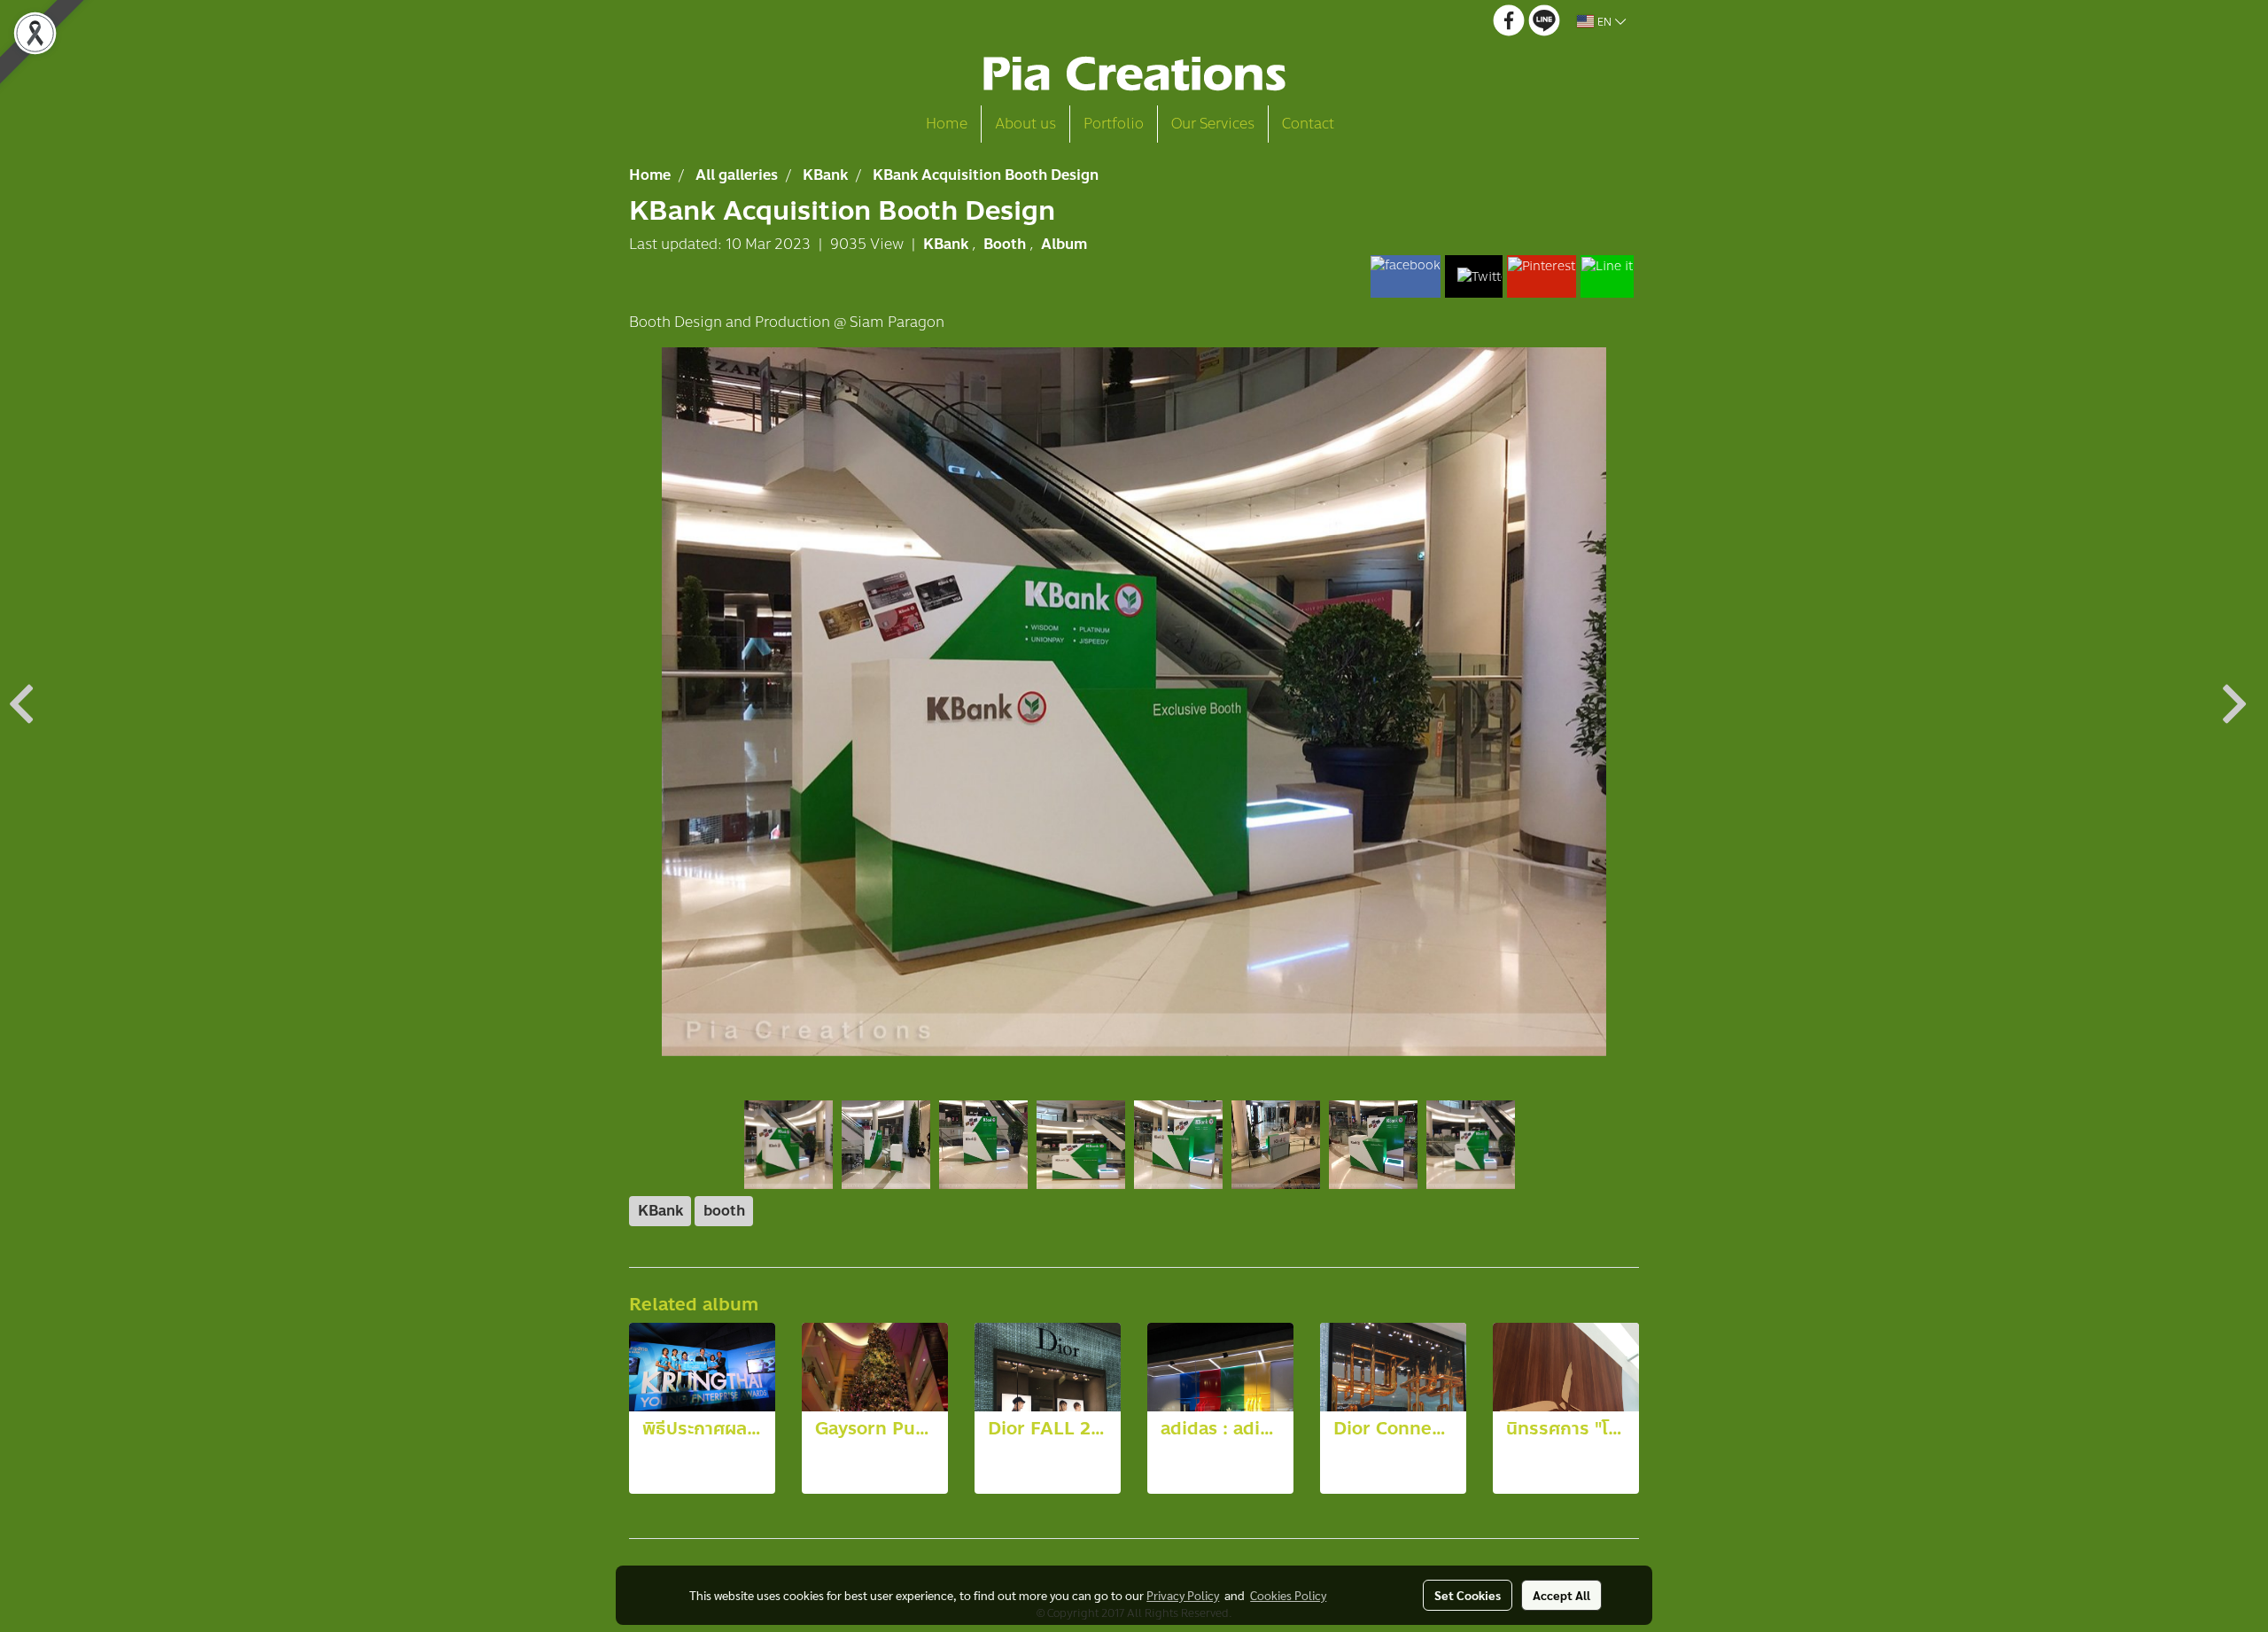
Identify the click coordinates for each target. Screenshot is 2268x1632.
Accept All (1561, 1595)
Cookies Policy (1288, 1595)
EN (1604, 21)
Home (947, 124)
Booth (1006, 244)
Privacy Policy (1183, 1595)
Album (1064, 244)
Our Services (1213, 124)
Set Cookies (1468, 1595)
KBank (948, 244)
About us (1025, 124)
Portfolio (1114, 124)
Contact (1308, 124)
